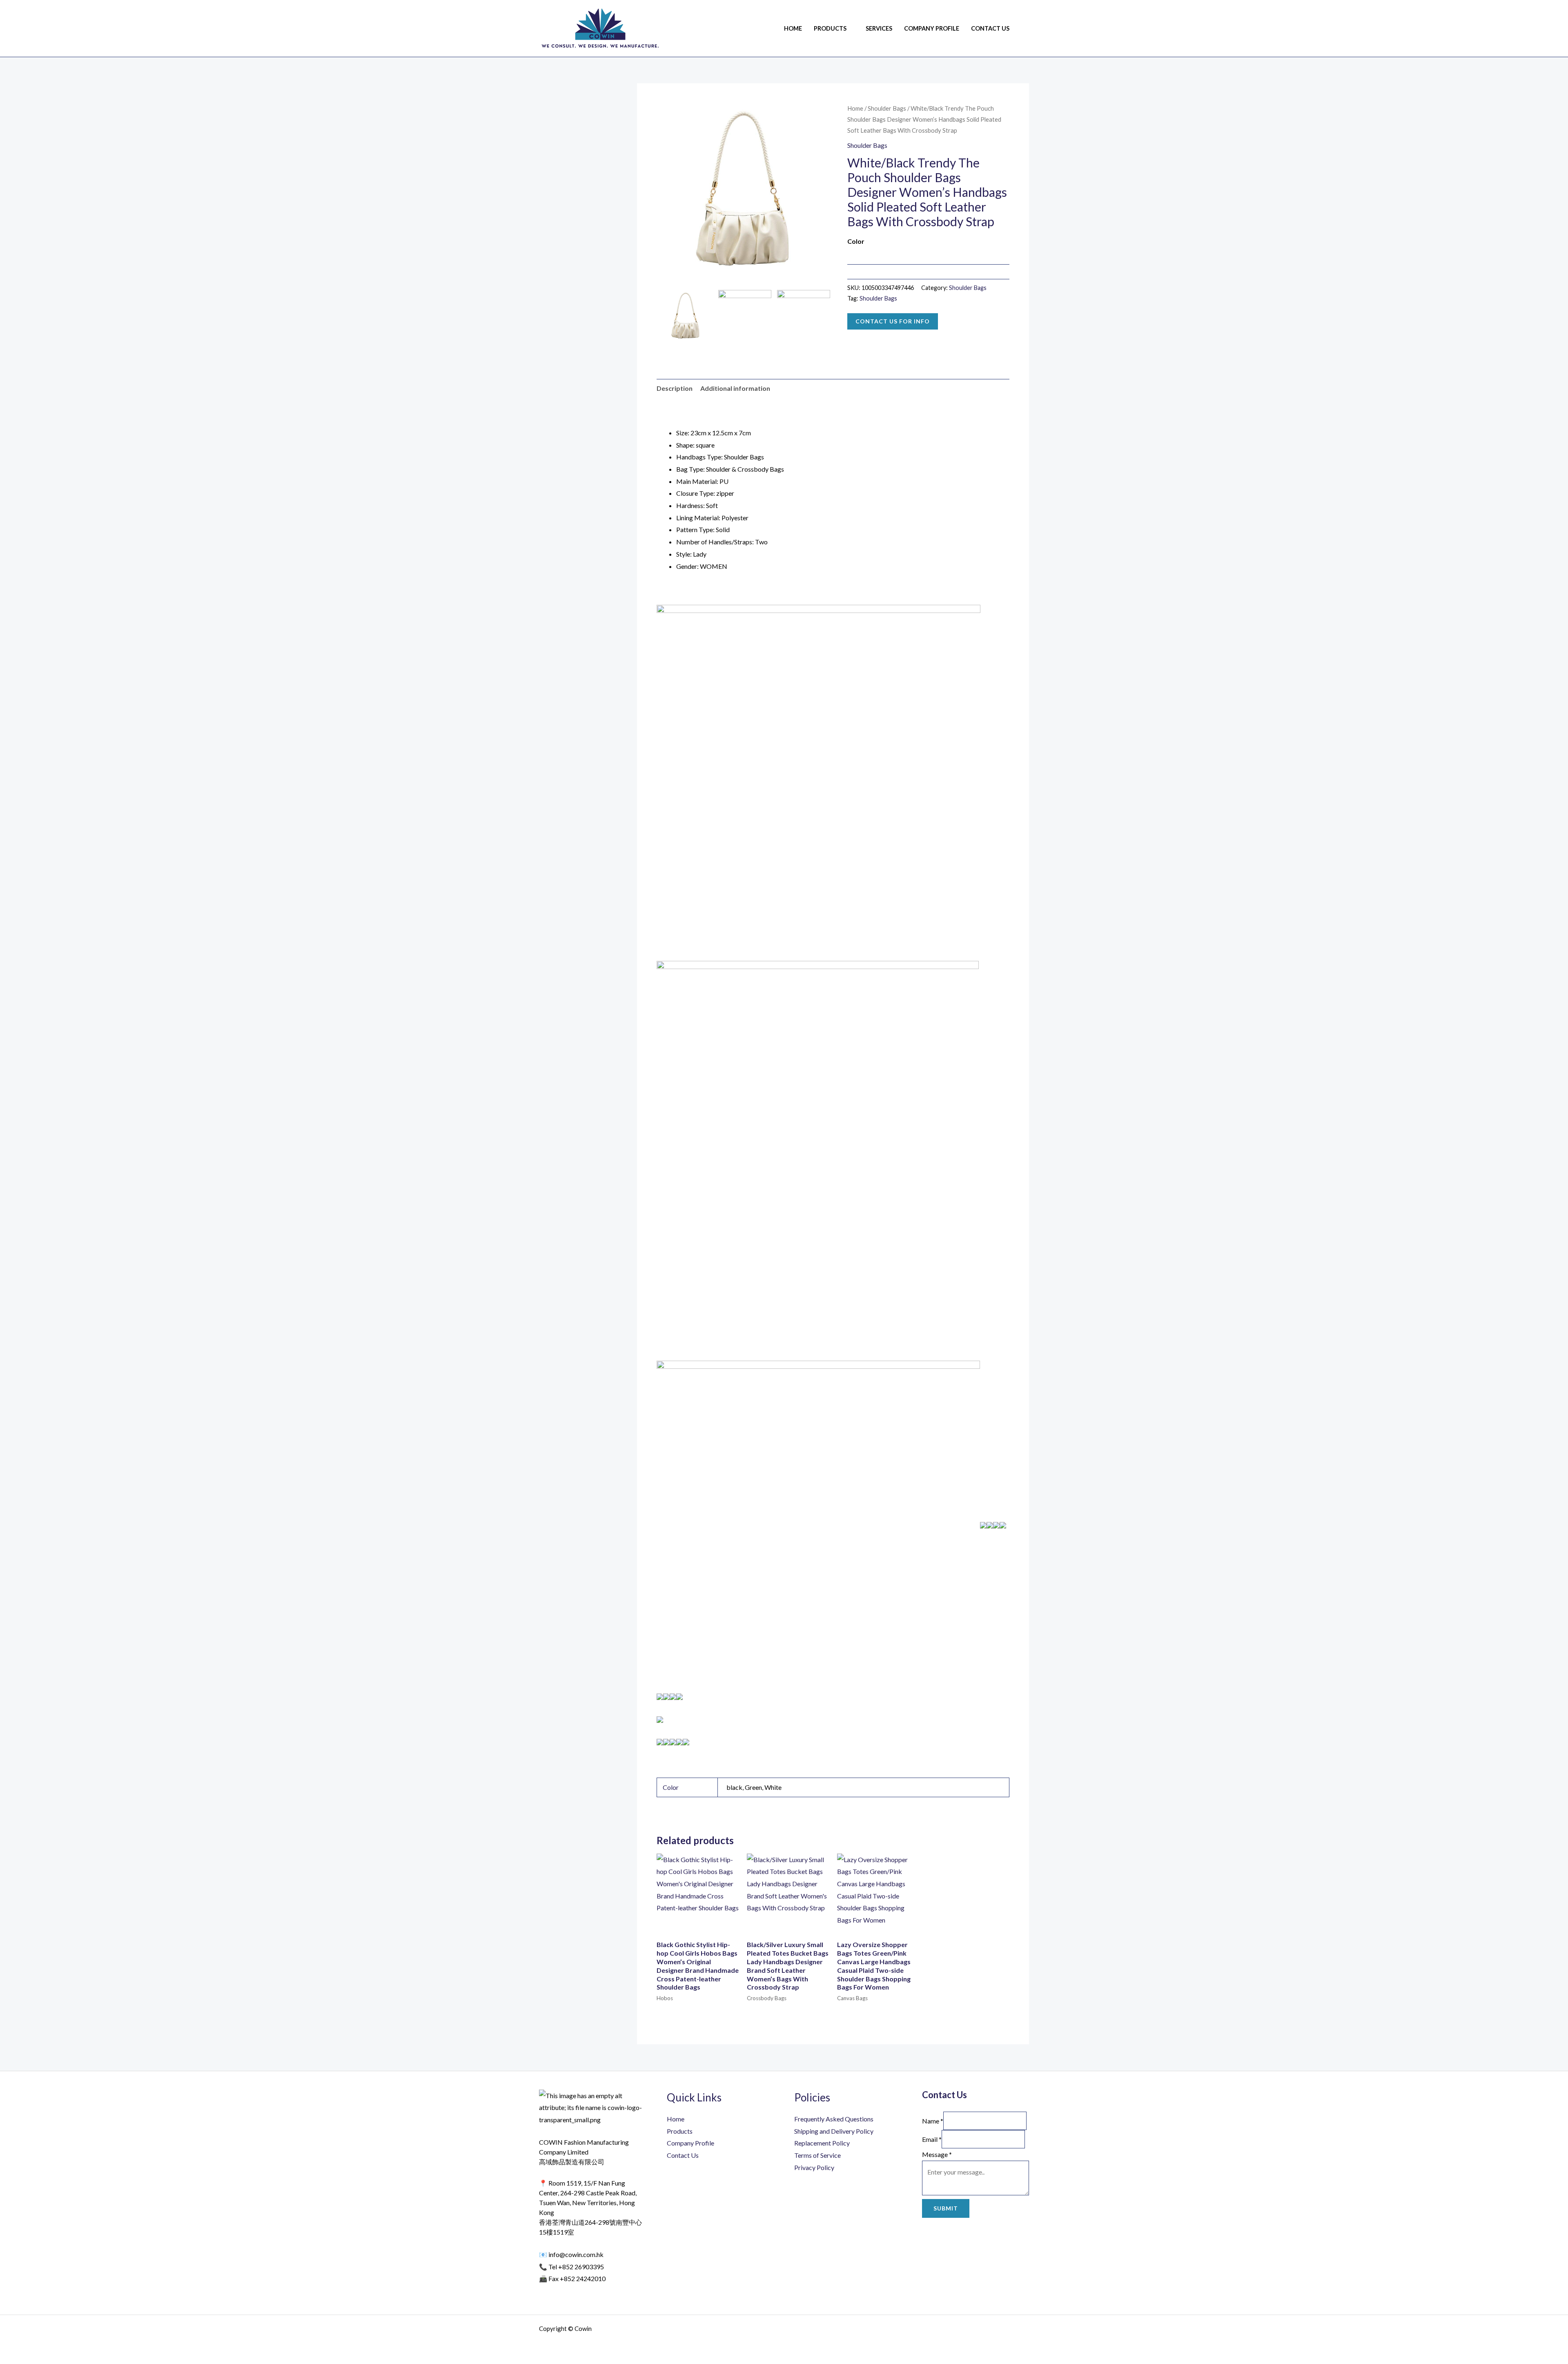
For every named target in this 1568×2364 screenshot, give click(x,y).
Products (830, 28)
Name (933, 2121)
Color (856, 241)
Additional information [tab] (735, 388)
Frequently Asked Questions (834, 2119)
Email (932, 2139)
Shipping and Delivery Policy (834, 2131)
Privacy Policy (814, 2167)
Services (879, 28)
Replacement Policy (822, 2143)
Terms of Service (817, 2155)
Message (937, 2154)
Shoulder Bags (887, 108)
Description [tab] (675, 388)
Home (793, 28)
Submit (946, 2208)
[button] (1026, 28)
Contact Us (990, 28)
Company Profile (932, 28)
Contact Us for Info (893, 321)
